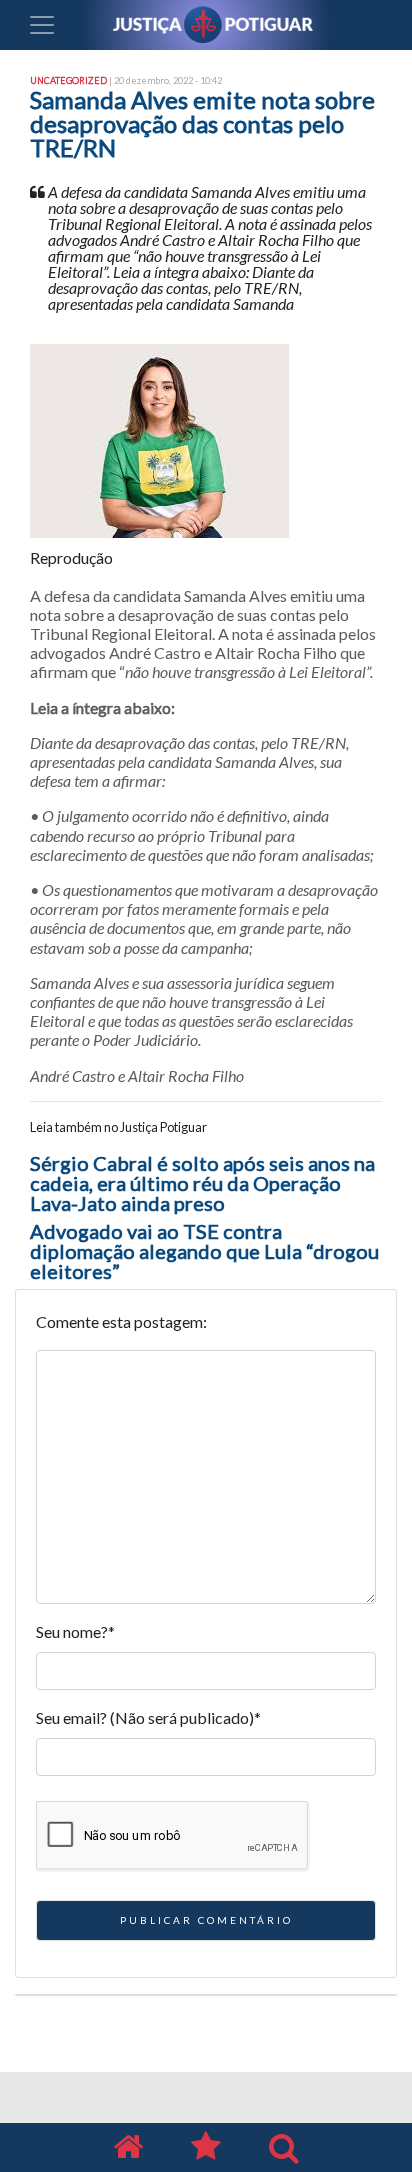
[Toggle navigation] (42, 25)
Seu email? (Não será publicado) (148, 1717)
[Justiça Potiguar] (128, 2147)
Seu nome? (75, 1631)
